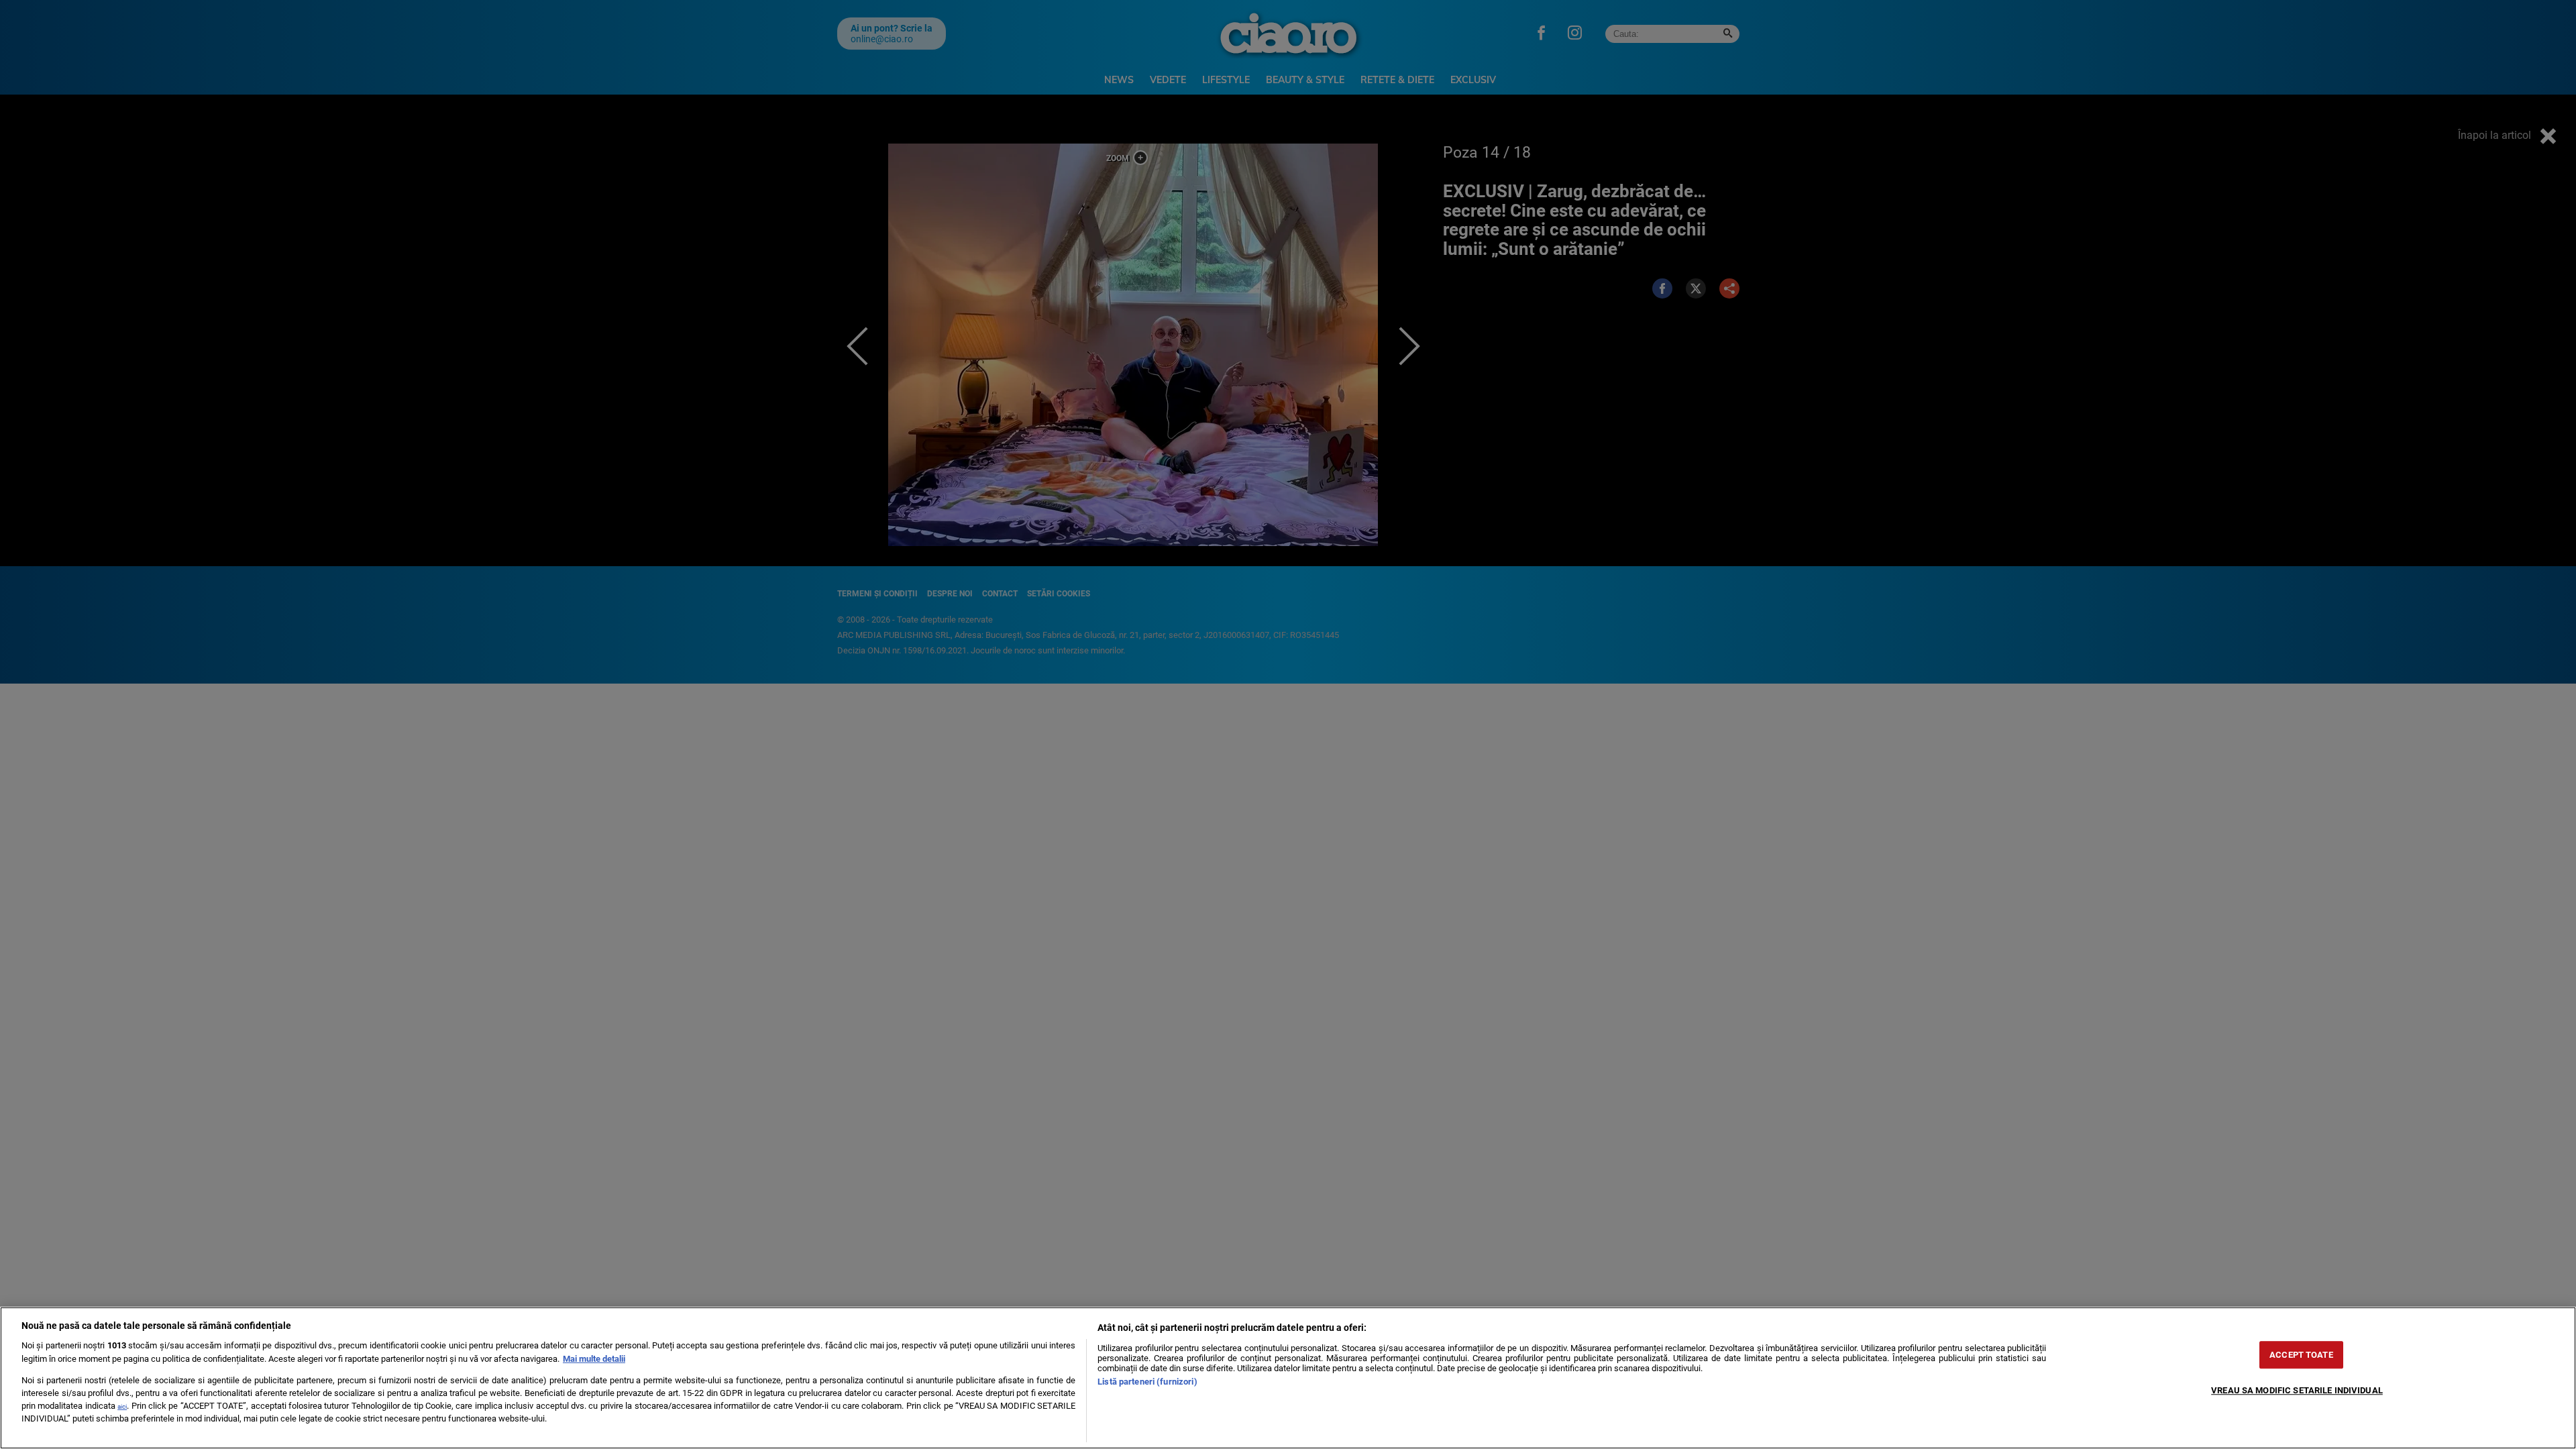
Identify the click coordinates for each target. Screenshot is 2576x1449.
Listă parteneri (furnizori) (1147, 1382)
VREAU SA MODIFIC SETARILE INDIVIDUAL (2297, 1390)
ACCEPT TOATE (2301, 1355)
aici (122, 1406)
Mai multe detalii (594, 1359)
